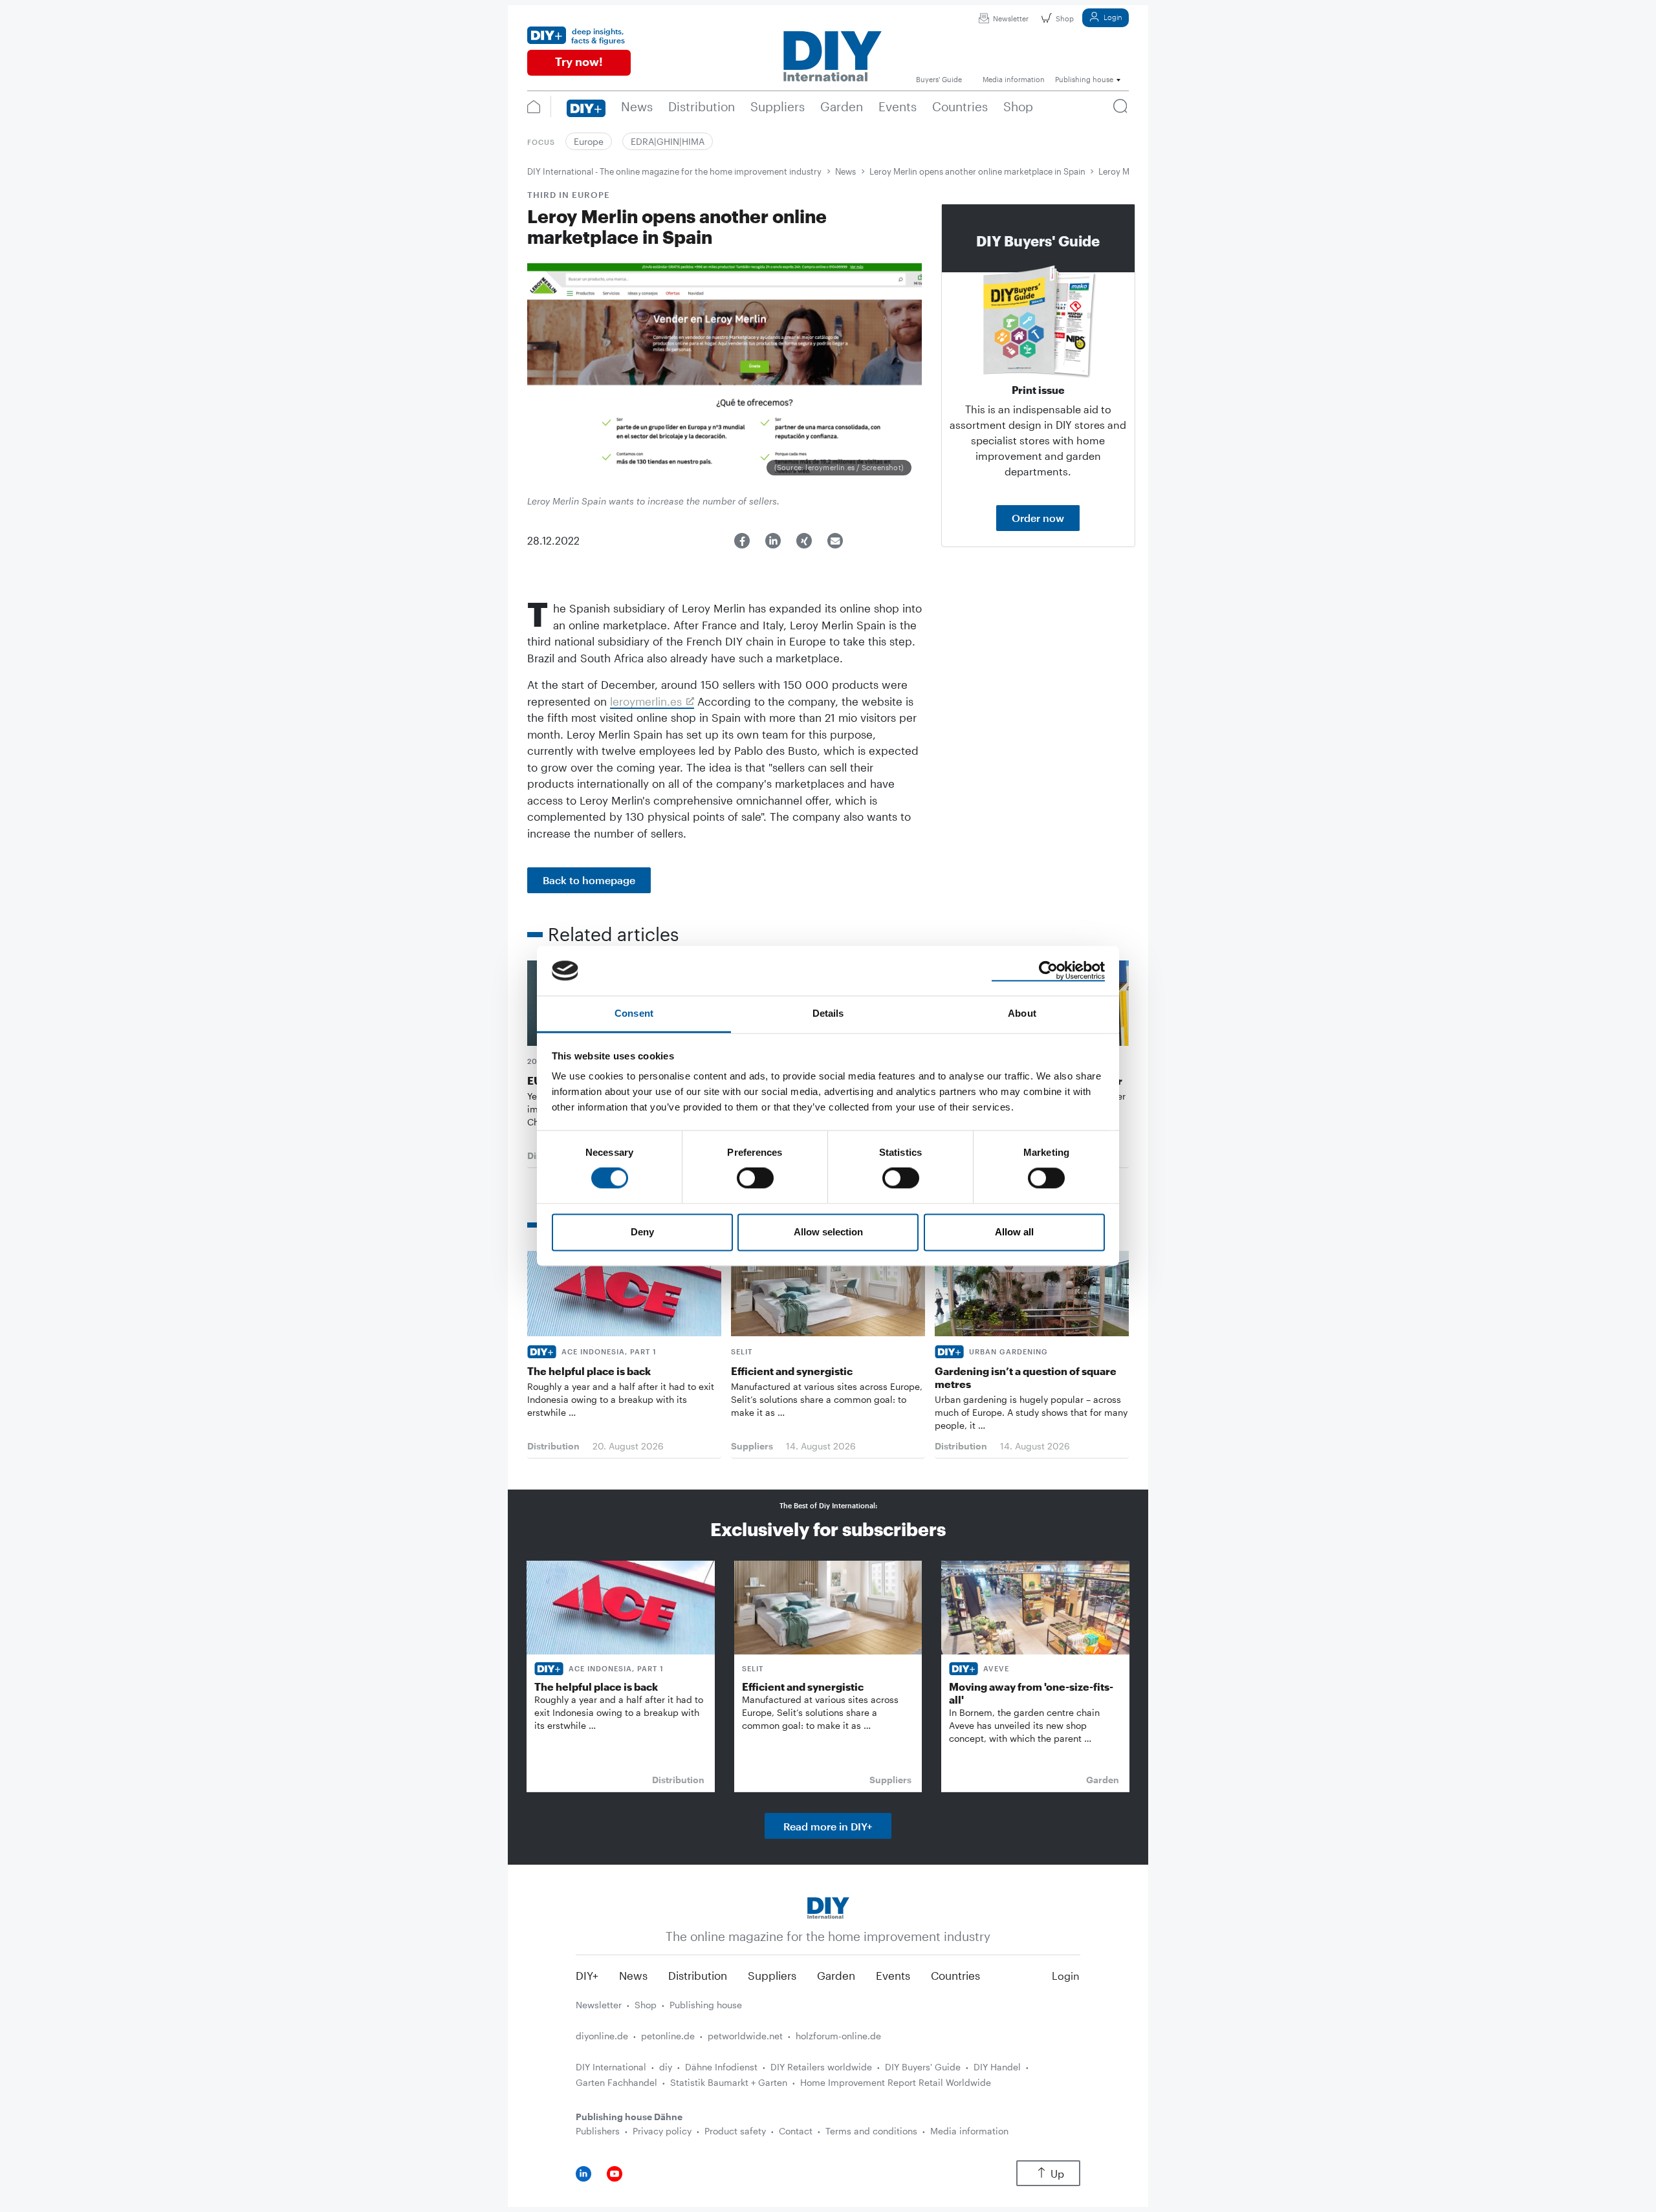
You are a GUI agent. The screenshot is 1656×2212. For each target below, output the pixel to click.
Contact (796, 2131)
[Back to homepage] (828, 1906)
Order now (1038, 518)
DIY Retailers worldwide (821, 2067)
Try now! (579, 61)
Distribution (698, 1975)
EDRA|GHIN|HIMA (668, 141)
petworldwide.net (745, 2036)
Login (1113, 17)
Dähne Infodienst (721, 2067)
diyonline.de (602, 2036)
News (845, 171)
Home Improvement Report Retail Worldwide (896, 2082)
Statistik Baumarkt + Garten (729, 2082)
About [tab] (1022, 1013)
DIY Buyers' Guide (923, 2067)
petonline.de (668, 2036)
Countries (955, 1975)
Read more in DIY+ (828, 1826)
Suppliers (772, 1975)
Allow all (1014, 1232)
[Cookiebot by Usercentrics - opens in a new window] (1048, 971)
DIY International (611, 2067)
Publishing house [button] (1084, 79)
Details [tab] (828, 1013)
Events (893, 1975)
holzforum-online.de (838, 2036)
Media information (969, 2131)
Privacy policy (662, 2131)
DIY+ (587, 1975)
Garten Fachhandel (616, 2082)
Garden (836, 1975)
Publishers (598, 2131)
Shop (1065, 18)
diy (666, 2067)
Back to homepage (589, 880)
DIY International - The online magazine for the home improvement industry (674, 171)
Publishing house (706, 2005)
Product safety (735, 2131)
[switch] (755, 1178)
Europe (589, 141)
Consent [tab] (634, 1013)
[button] (742, 541)
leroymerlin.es (646, 701)
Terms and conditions (871, 2131)
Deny (642, 1232)
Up (1057, 2174)
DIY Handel (997, 2067)
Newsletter (1011, 18)
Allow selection (828, 1232)
